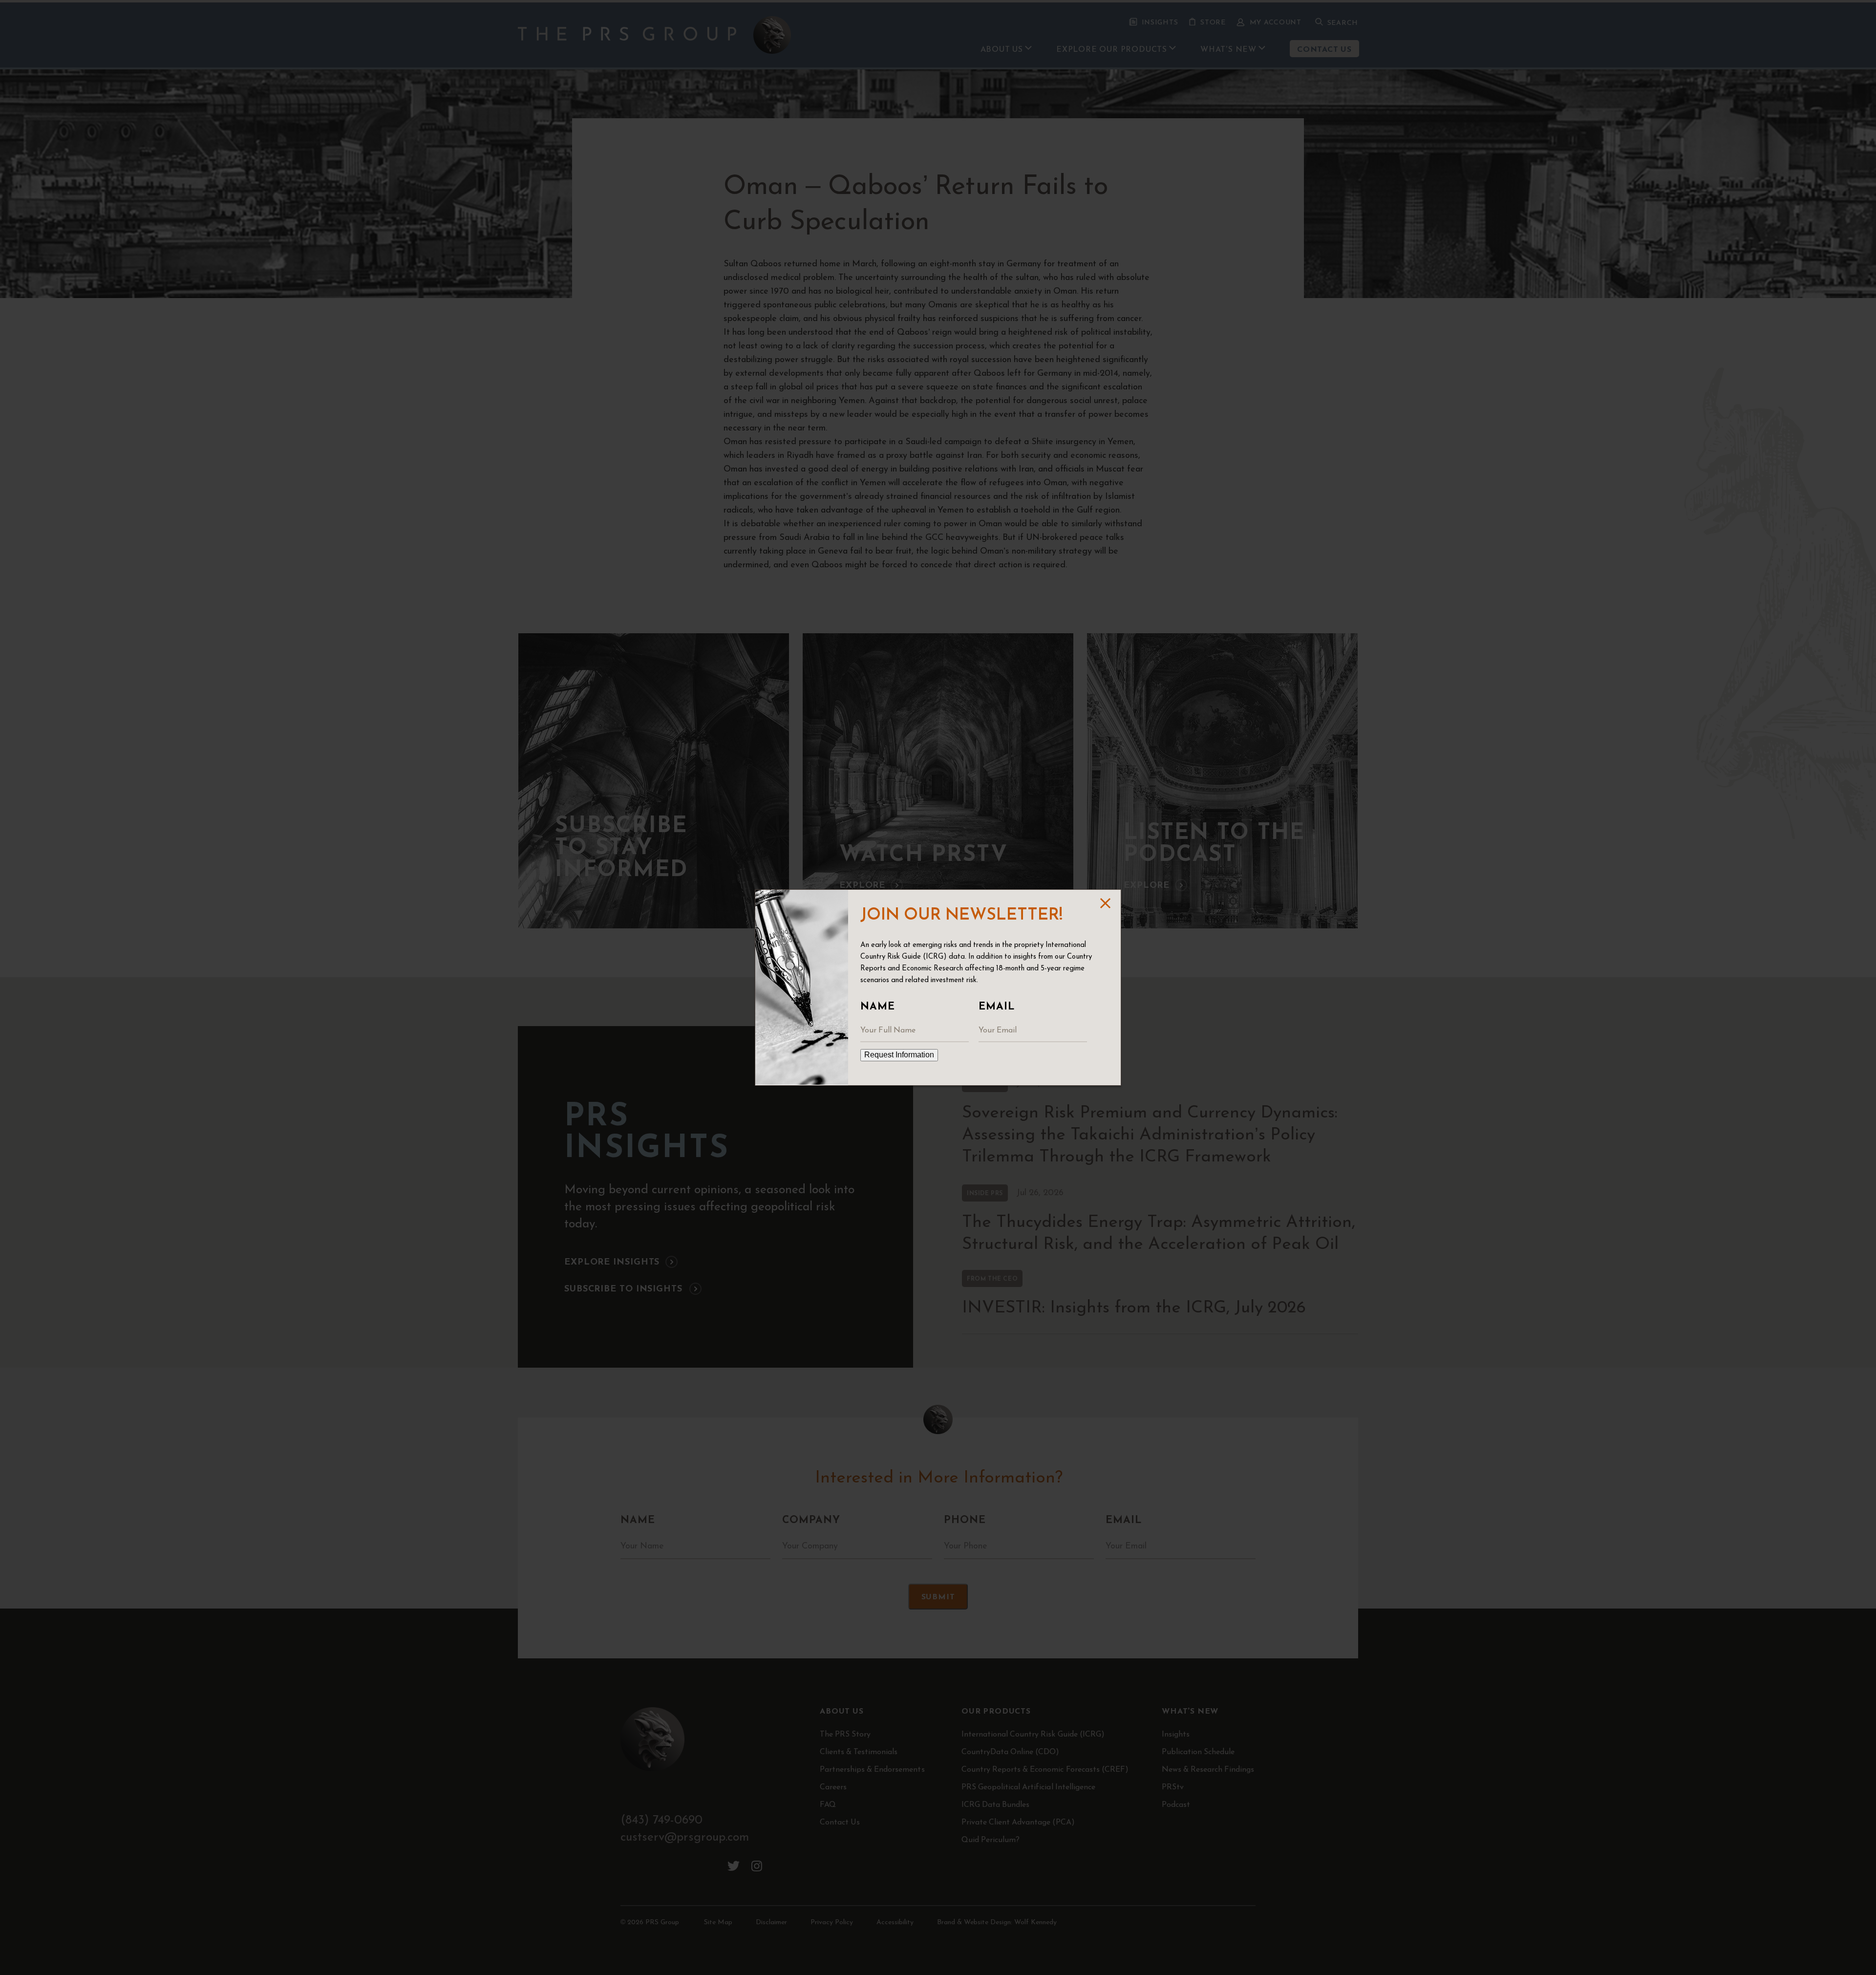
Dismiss (1104, 903)
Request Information (899, 1055)
